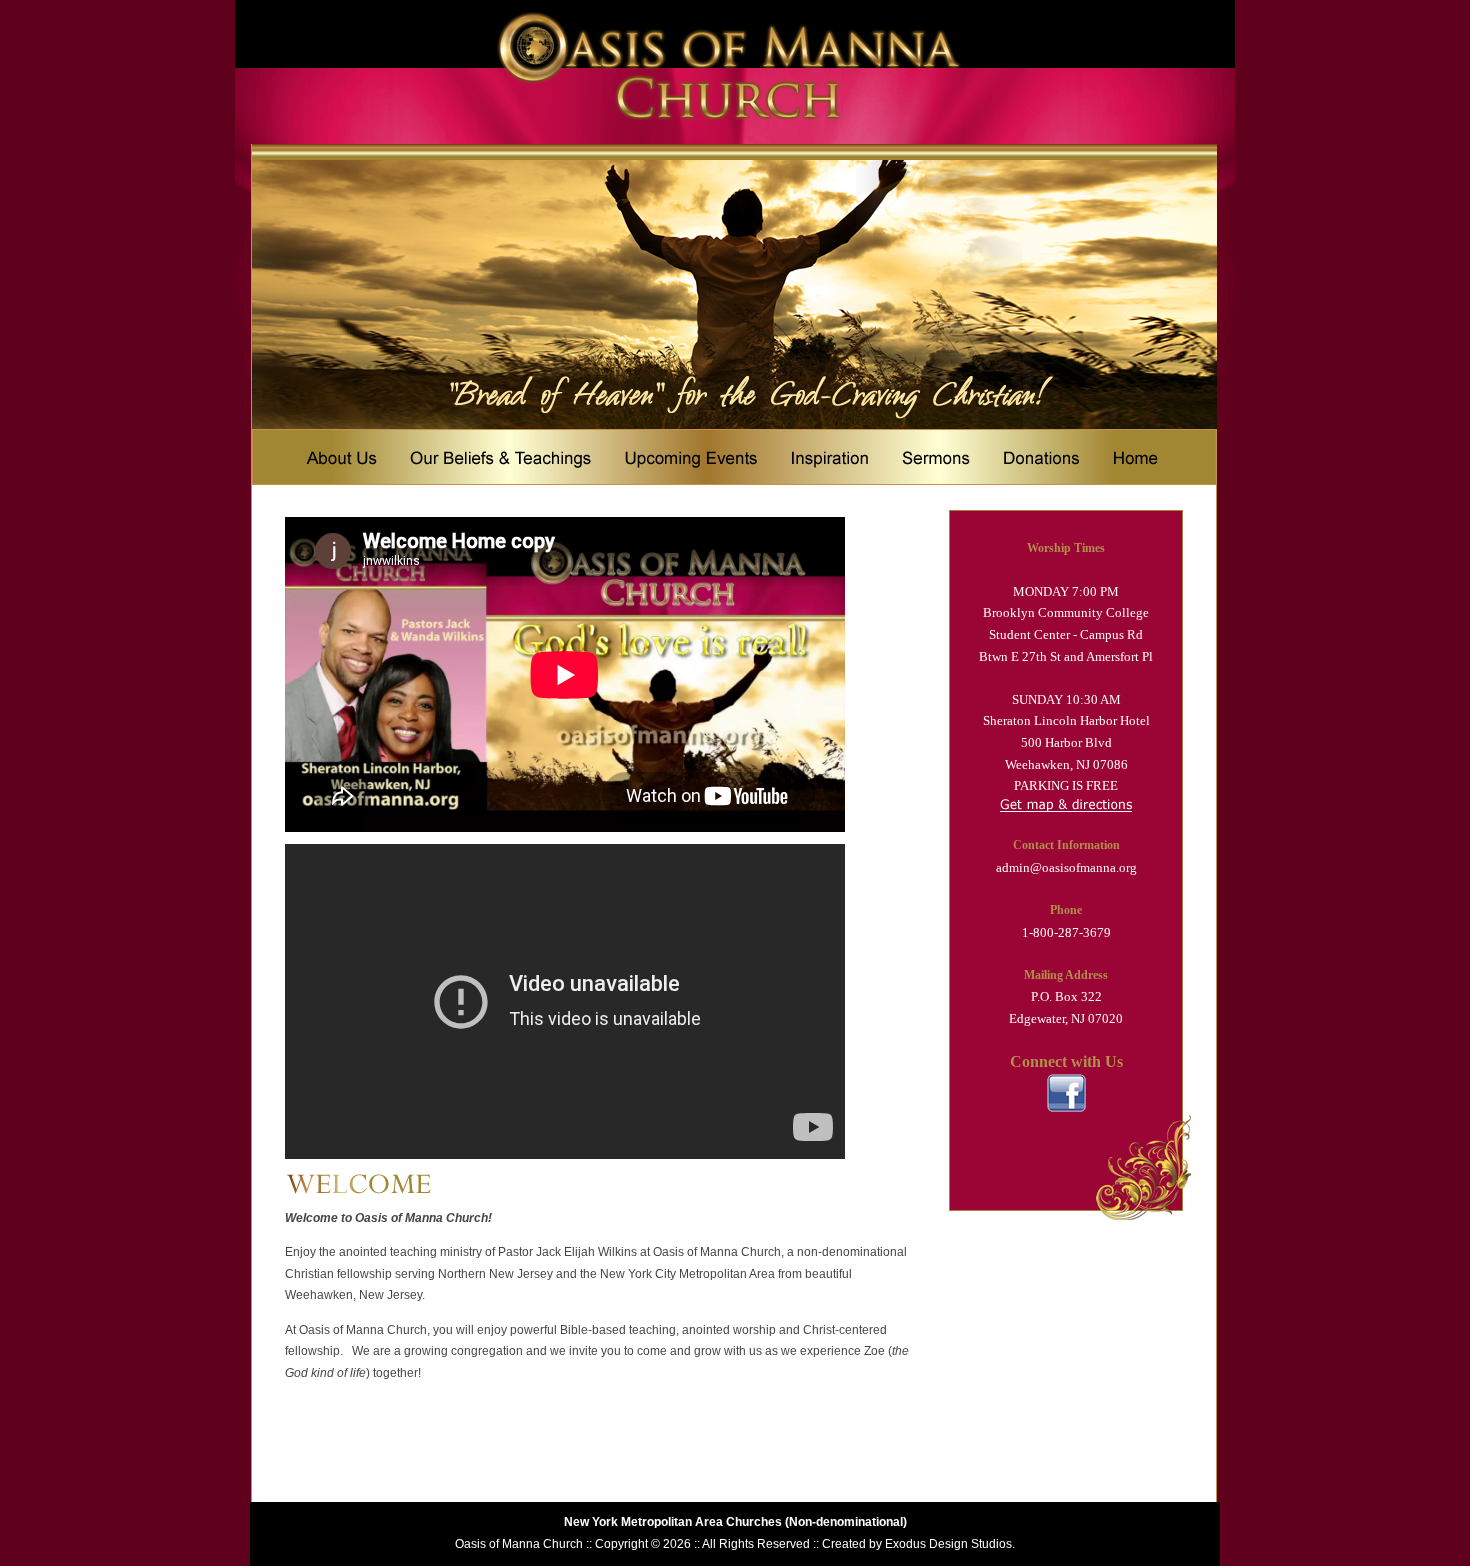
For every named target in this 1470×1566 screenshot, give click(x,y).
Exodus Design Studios (948, 1544)
